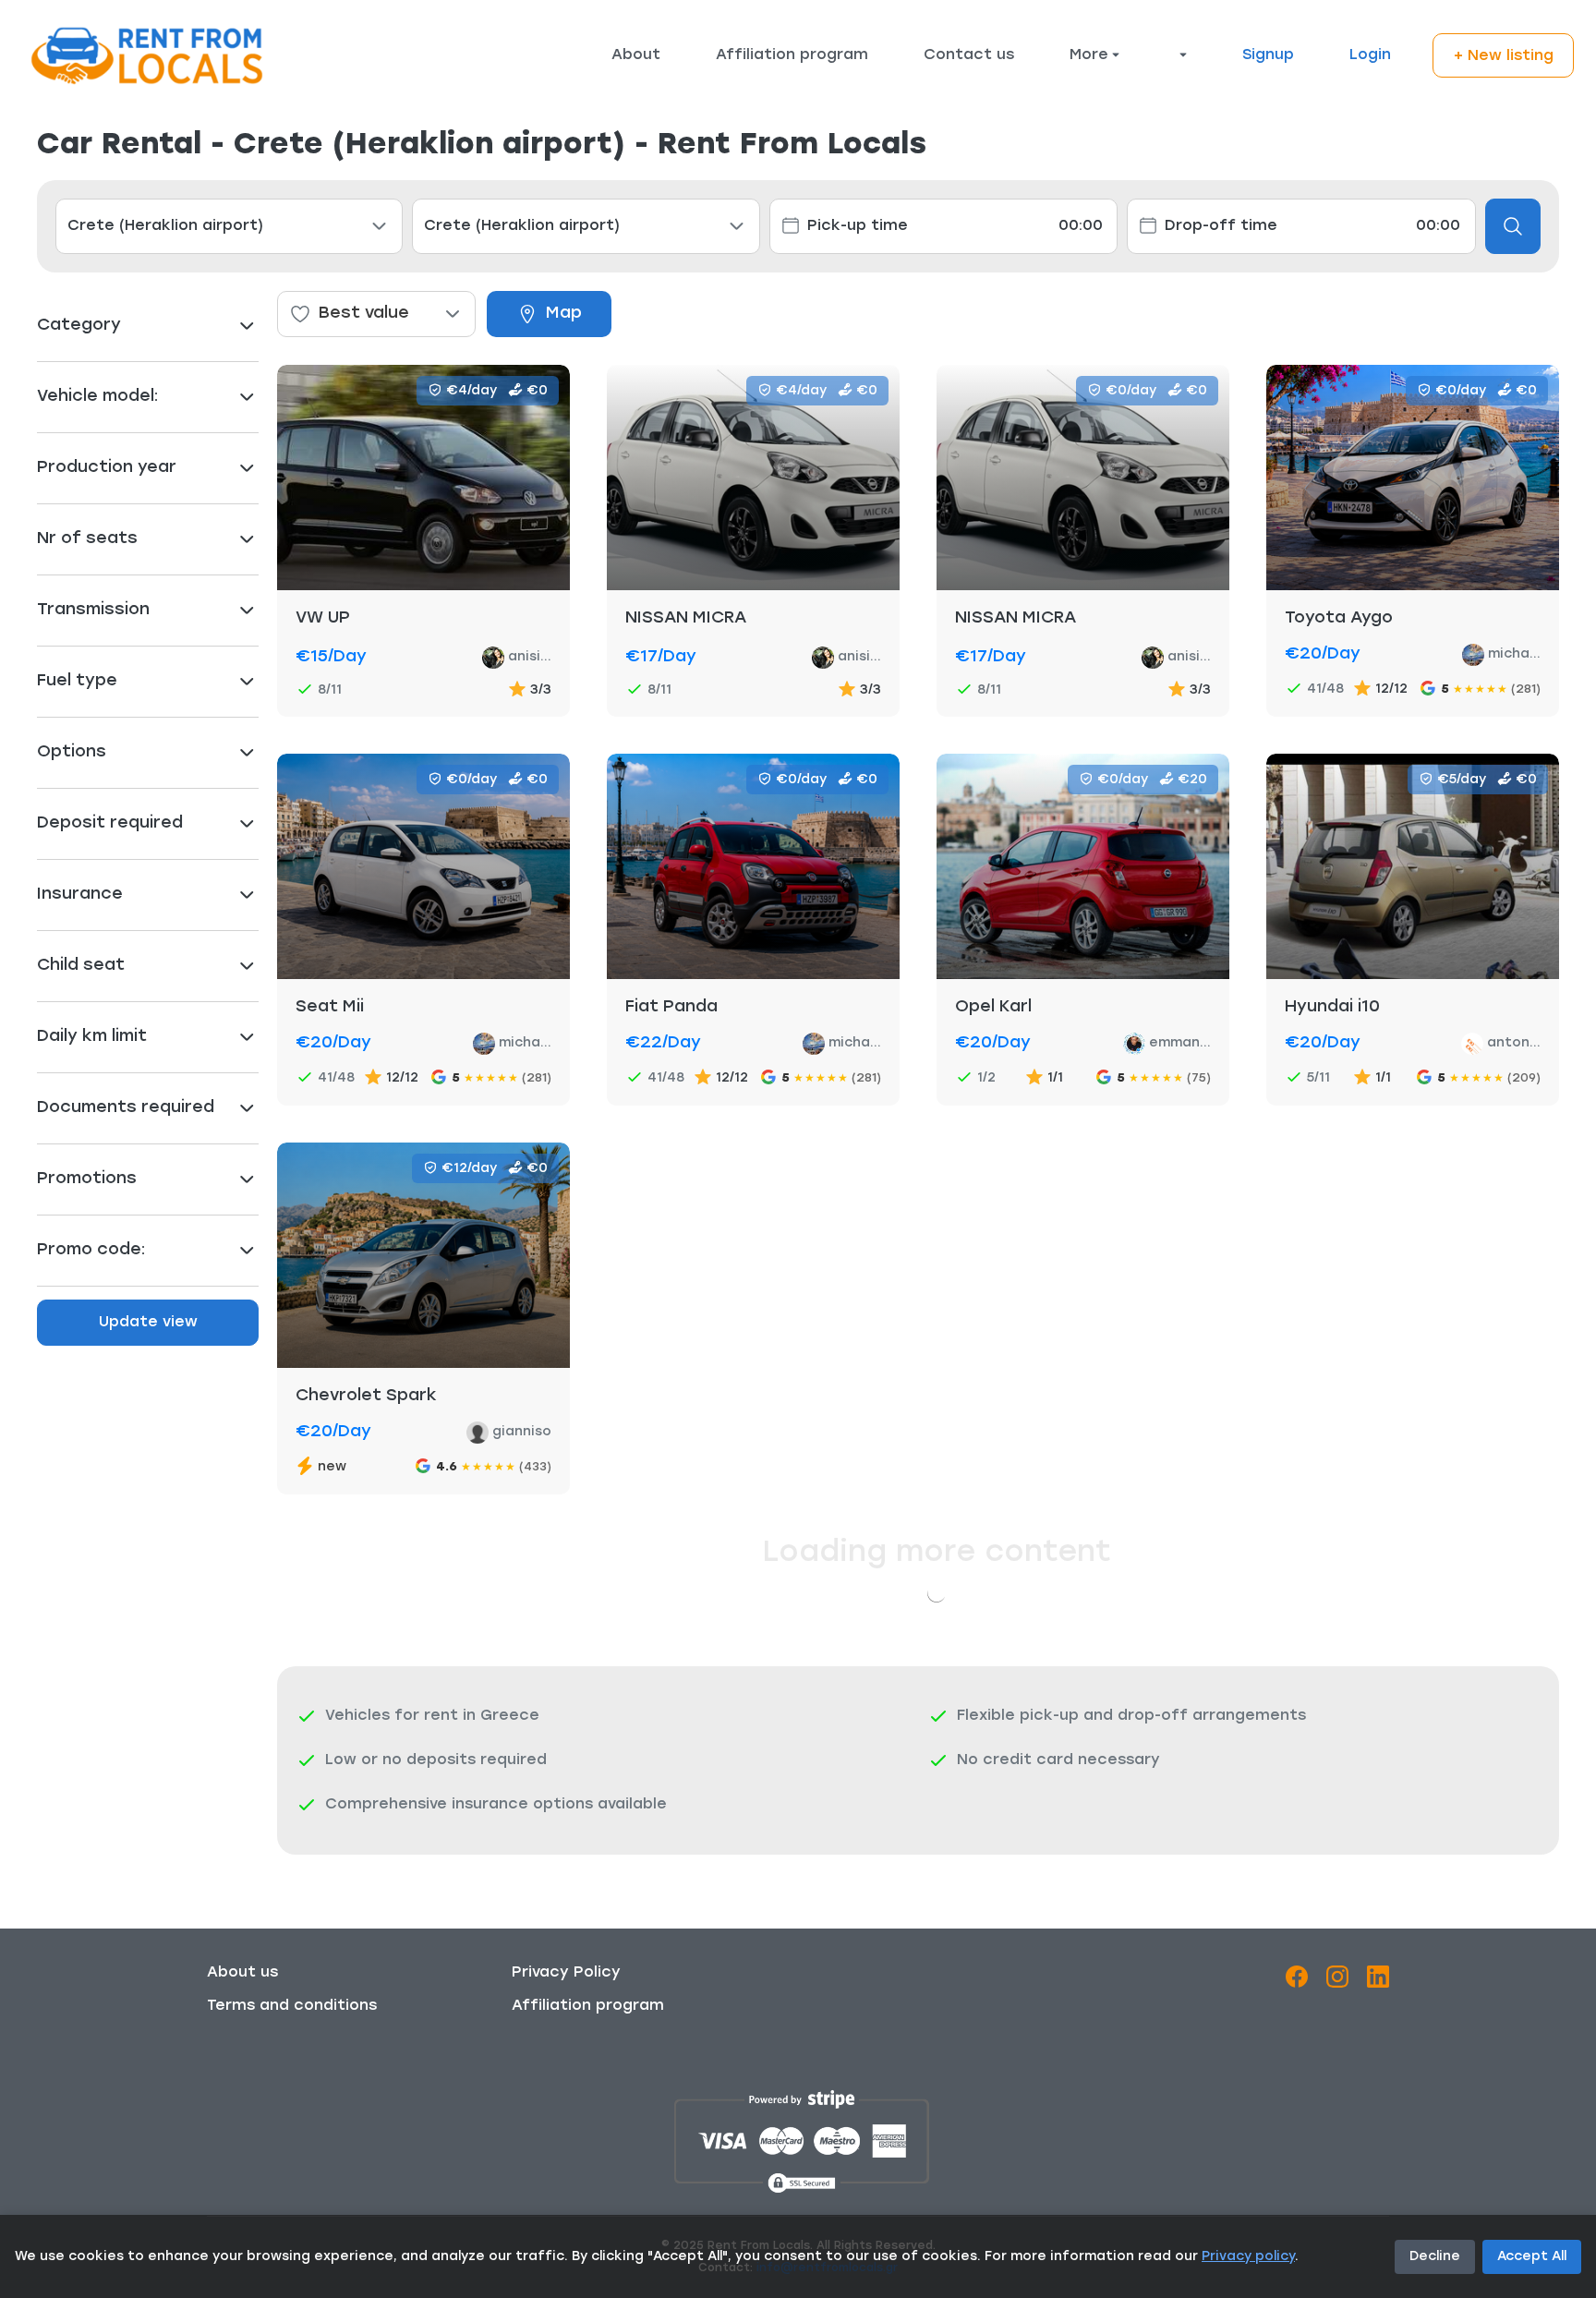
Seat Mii (330, 1007)
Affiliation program (792, 55)
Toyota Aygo (1339, 618)
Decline (1435, 2257)
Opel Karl (993, 1007)
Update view (148, 1323)
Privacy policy (1248, 2257)
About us (242, 1973)
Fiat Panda (671, 1007)
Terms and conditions (292, 2006)
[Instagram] (1337, 1980)
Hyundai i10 (1332, 1007)
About (636, 55)
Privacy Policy (566, 1973)
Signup (1268, 55)
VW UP (323, 618)
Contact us (969, 55)
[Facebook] (1297, 1980)
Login (1370, 55)
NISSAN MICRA (686, 618)
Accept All (1532, 2257)
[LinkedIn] (1378, 1980)
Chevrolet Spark (366, 1396)
